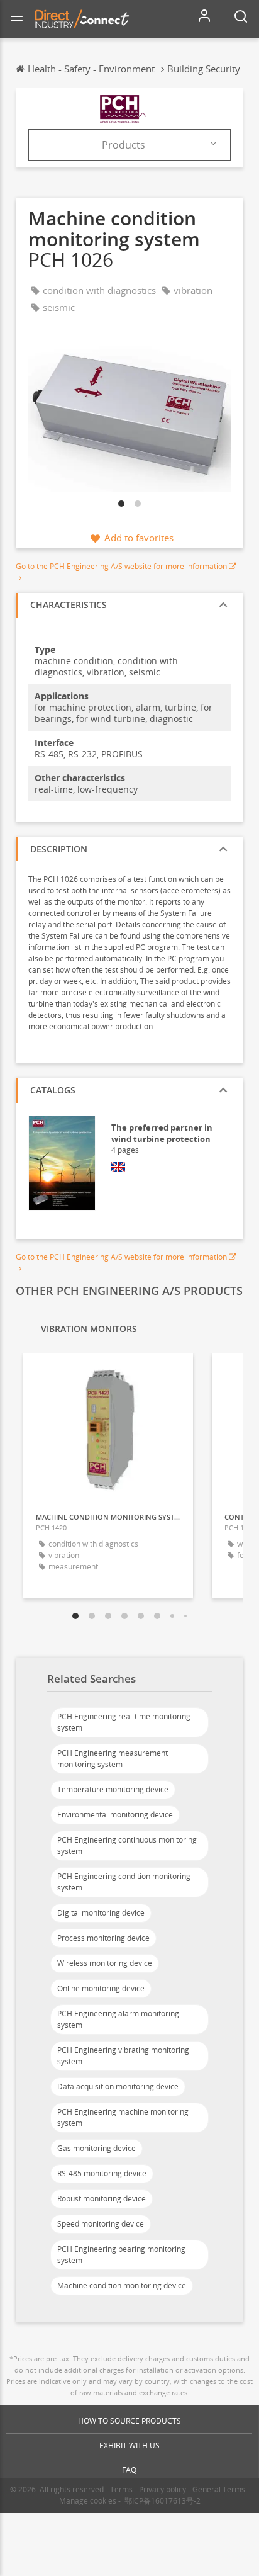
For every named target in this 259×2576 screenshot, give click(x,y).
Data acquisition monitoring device (118, 2087)
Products (124, 145)
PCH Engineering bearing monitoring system (121, 2255)
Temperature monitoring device (113, 1789)
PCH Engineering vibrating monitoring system (123, 2056)
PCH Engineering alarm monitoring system (118, 2019)
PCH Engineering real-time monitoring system (124, 1722)
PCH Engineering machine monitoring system (123, 2117)
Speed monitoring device (101, 2224)
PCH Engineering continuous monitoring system (127, 1845)
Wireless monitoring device (105, 1963)
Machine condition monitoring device (122, 2285)
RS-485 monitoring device (102, 2173)
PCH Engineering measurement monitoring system (113, 1759)
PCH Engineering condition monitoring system (124, 1882)
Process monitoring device (103, 1938)
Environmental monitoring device (115, 1815)
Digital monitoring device (101, 1913)
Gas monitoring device (96, 2148)
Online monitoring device (101, 1988)
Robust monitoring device (102, 2199)
